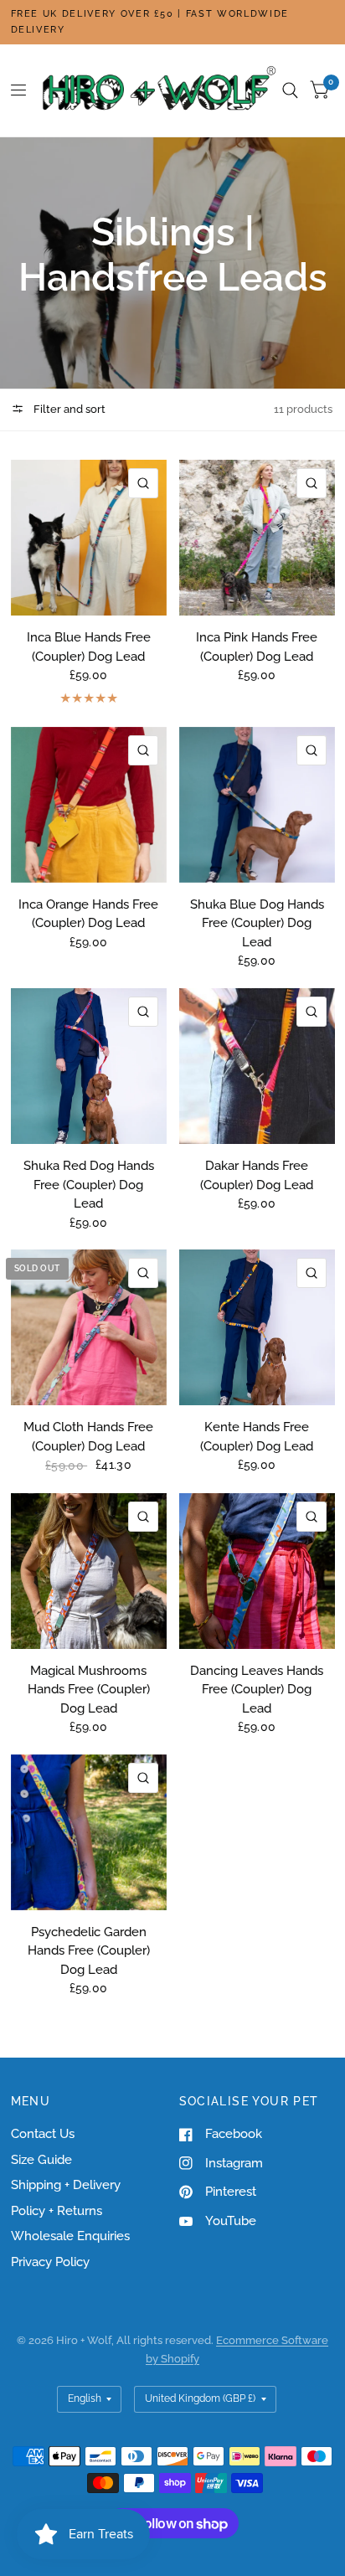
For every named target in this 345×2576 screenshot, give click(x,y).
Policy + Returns (57, 2211)
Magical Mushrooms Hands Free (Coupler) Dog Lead (89, 1690)
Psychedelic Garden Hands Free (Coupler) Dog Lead (89, 1951)
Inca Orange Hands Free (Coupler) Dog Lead (88, 914)
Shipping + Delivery (66, 2185)
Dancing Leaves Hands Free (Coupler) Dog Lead (257, 1690)
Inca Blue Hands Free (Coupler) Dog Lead (89, 647)
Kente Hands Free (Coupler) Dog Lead (257, 1437)
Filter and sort (68, 409)
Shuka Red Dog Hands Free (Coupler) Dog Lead (89, 1185)
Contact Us (43, 2134)
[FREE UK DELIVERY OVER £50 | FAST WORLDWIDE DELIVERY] (173, 22)
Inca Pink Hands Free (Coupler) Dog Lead (257, 647)
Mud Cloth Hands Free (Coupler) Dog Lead (88, 1437)
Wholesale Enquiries (70, 2236)
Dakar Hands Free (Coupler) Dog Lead (257, 1175)
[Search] (290, 90)
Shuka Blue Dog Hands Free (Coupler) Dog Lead (257, 923)
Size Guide (41, 2160)
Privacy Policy (50, 2262)
